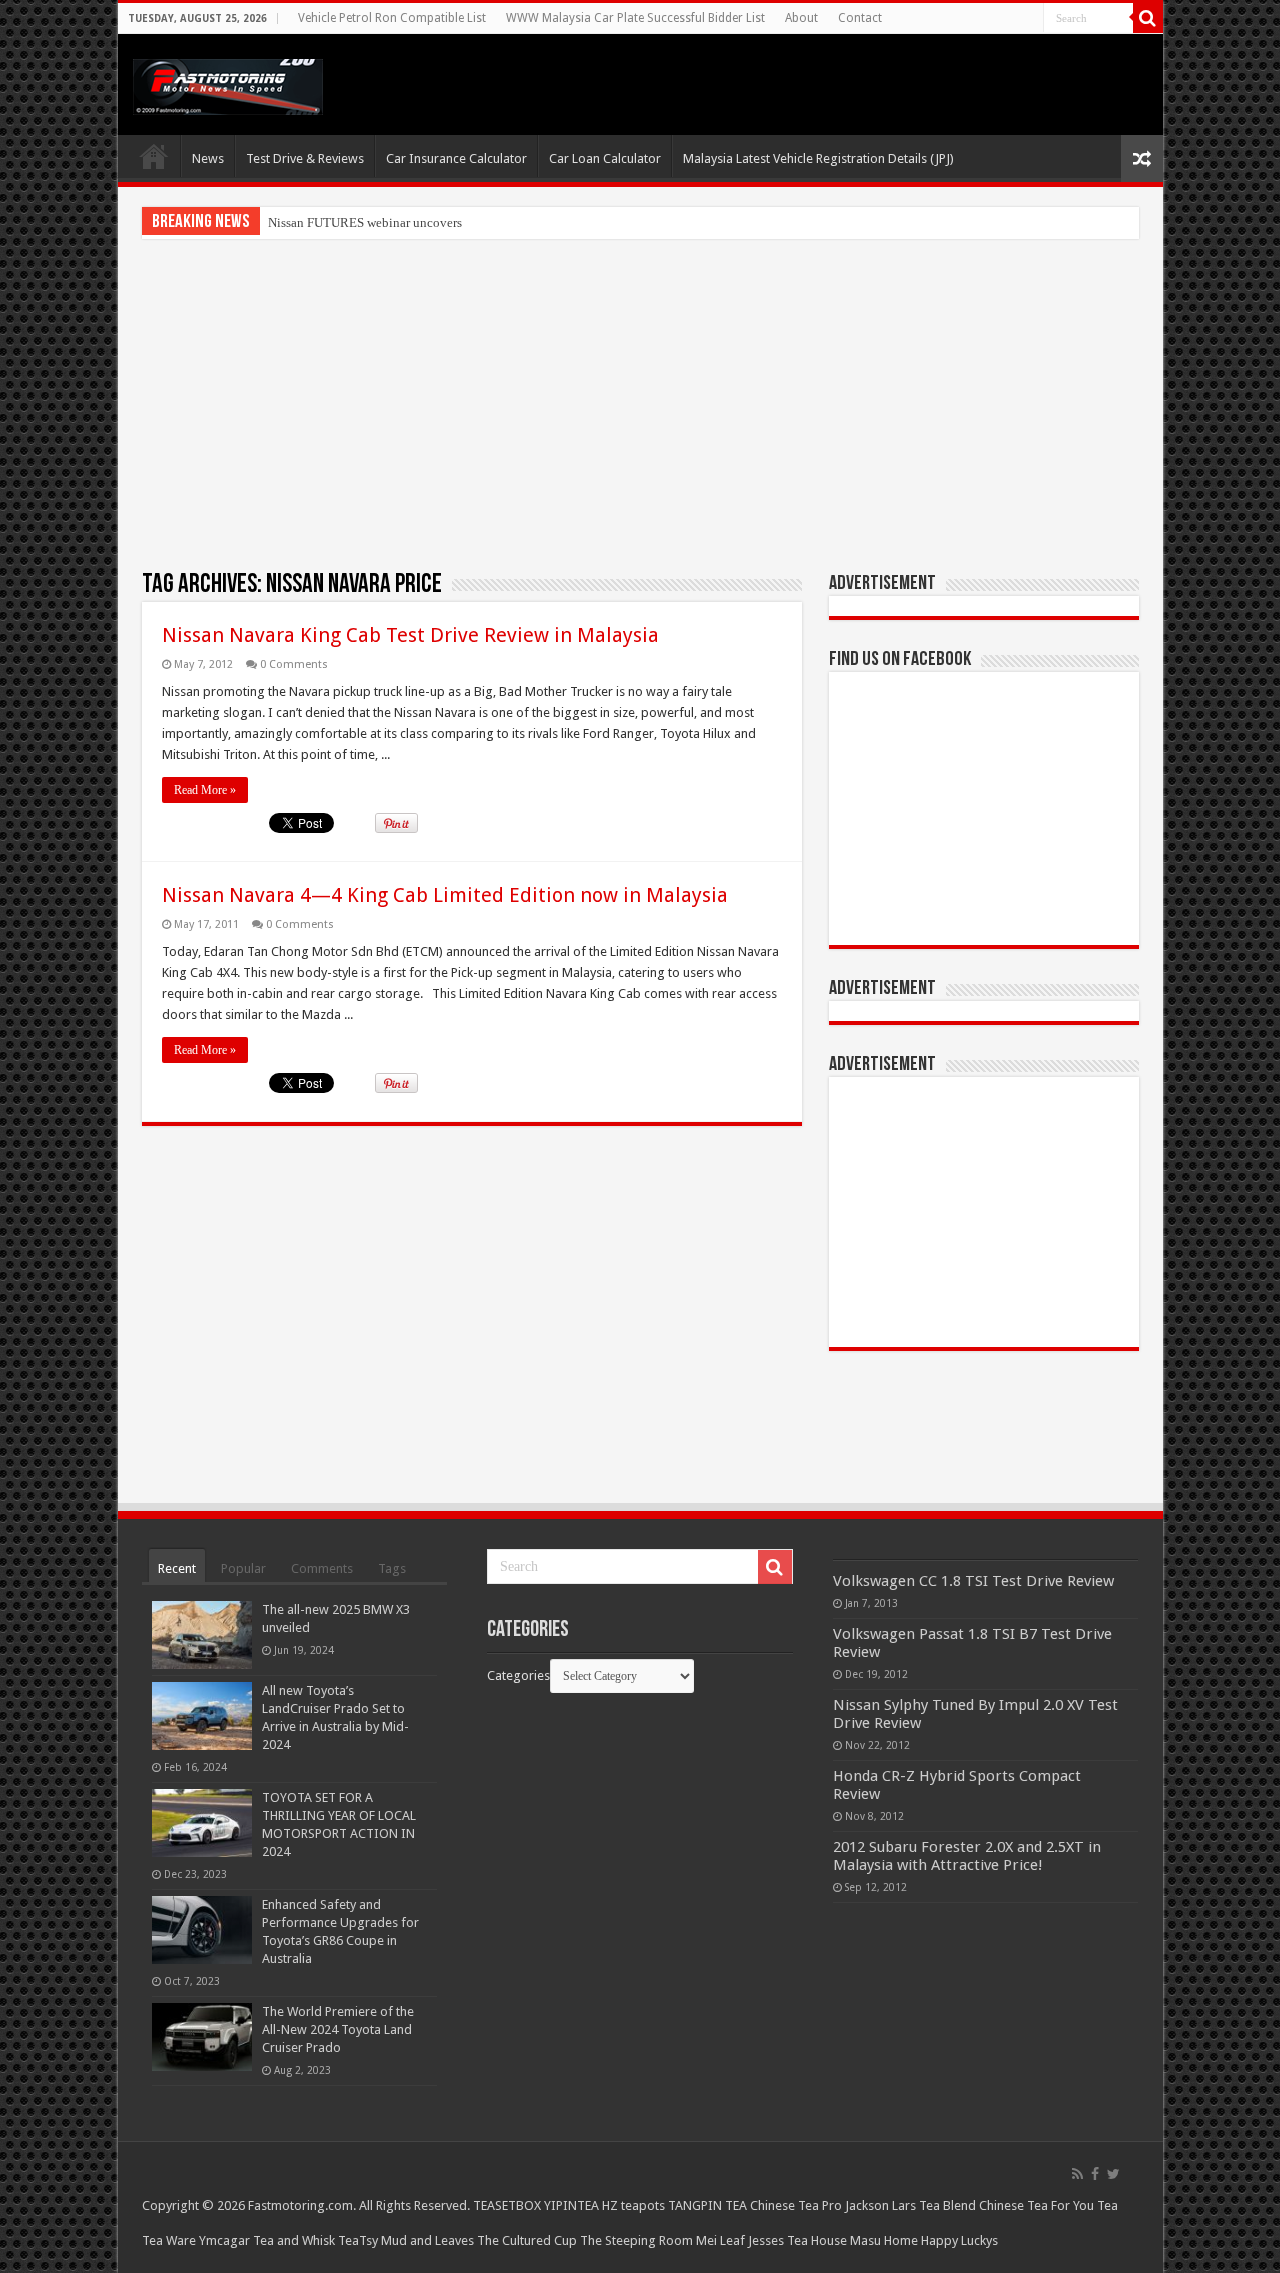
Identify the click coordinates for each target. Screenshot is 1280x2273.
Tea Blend (947, 2205)
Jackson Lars (880, 2205)
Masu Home (884, 2240)
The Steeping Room (636, 2240)
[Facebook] (1095, 2174)
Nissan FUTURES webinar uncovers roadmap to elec (409, 222)
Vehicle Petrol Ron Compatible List (392, 18)
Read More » (205, 790)
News (208, 158)
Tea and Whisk (294, 2240)
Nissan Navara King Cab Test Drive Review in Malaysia (410, 635)
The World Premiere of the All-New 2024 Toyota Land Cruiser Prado (338, 2029)
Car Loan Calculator (605, 158)
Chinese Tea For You (1036, 2205)
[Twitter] (1113, 2174)
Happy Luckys (959, 2240)
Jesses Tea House (797, 2240)
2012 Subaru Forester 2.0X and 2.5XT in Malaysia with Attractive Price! (967, 1856)
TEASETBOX (507, 2205)
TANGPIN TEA (707, 2205)
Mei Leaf (720, 2240)
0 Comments (294, 664)
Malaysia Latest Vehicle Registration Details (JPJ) (818, 158)
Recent (177, 1568)
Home (154, 156)
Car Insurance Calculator (456, 158)
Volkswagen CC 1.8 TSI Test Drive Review (973, 1581)
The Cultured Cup (527, 2240)
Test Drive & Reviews (305, 158)
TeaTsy (358, 2240)
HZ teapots (633, 2205)
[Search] (1148, 18)
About (801, 18)
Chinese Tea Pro (796, 2205)
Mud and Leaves (427, 2240)
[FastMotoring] (228, 83)
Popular (243, 1568)
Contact (860, 18)
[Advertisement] (640, 404)
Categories (518, 1675)
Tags (392, 1568)
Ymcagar (224, 2240)
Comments (322, 1568)
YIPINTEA (571, 2205)
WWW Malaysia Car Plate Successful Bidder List (635, 18)
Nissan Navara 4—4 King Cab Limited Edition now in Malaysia (445, 895)
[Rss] (1077, 2174)
